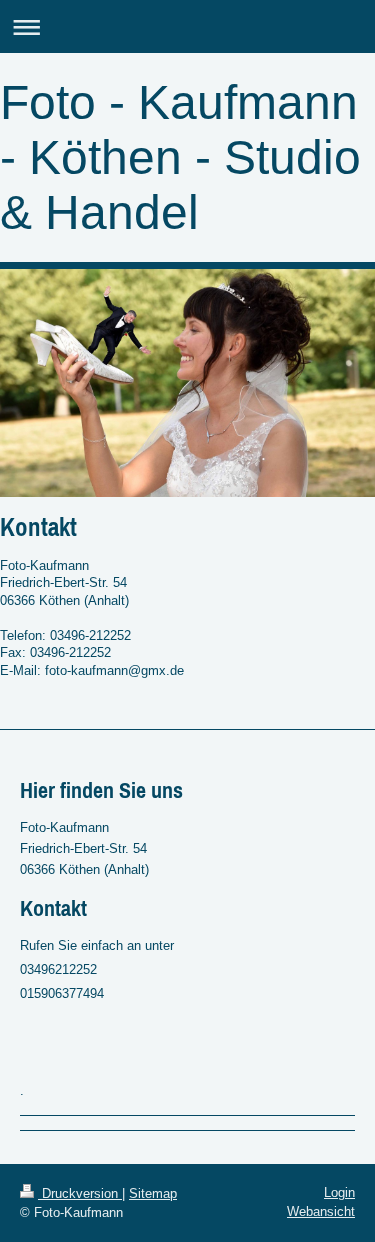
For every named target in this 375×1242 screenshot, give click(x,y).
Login (339, 1192)
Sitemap (153, 1193)
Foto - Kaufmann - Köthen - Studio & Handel (180, 157)
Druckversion (80, 1193)
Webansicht (321, 1211)
